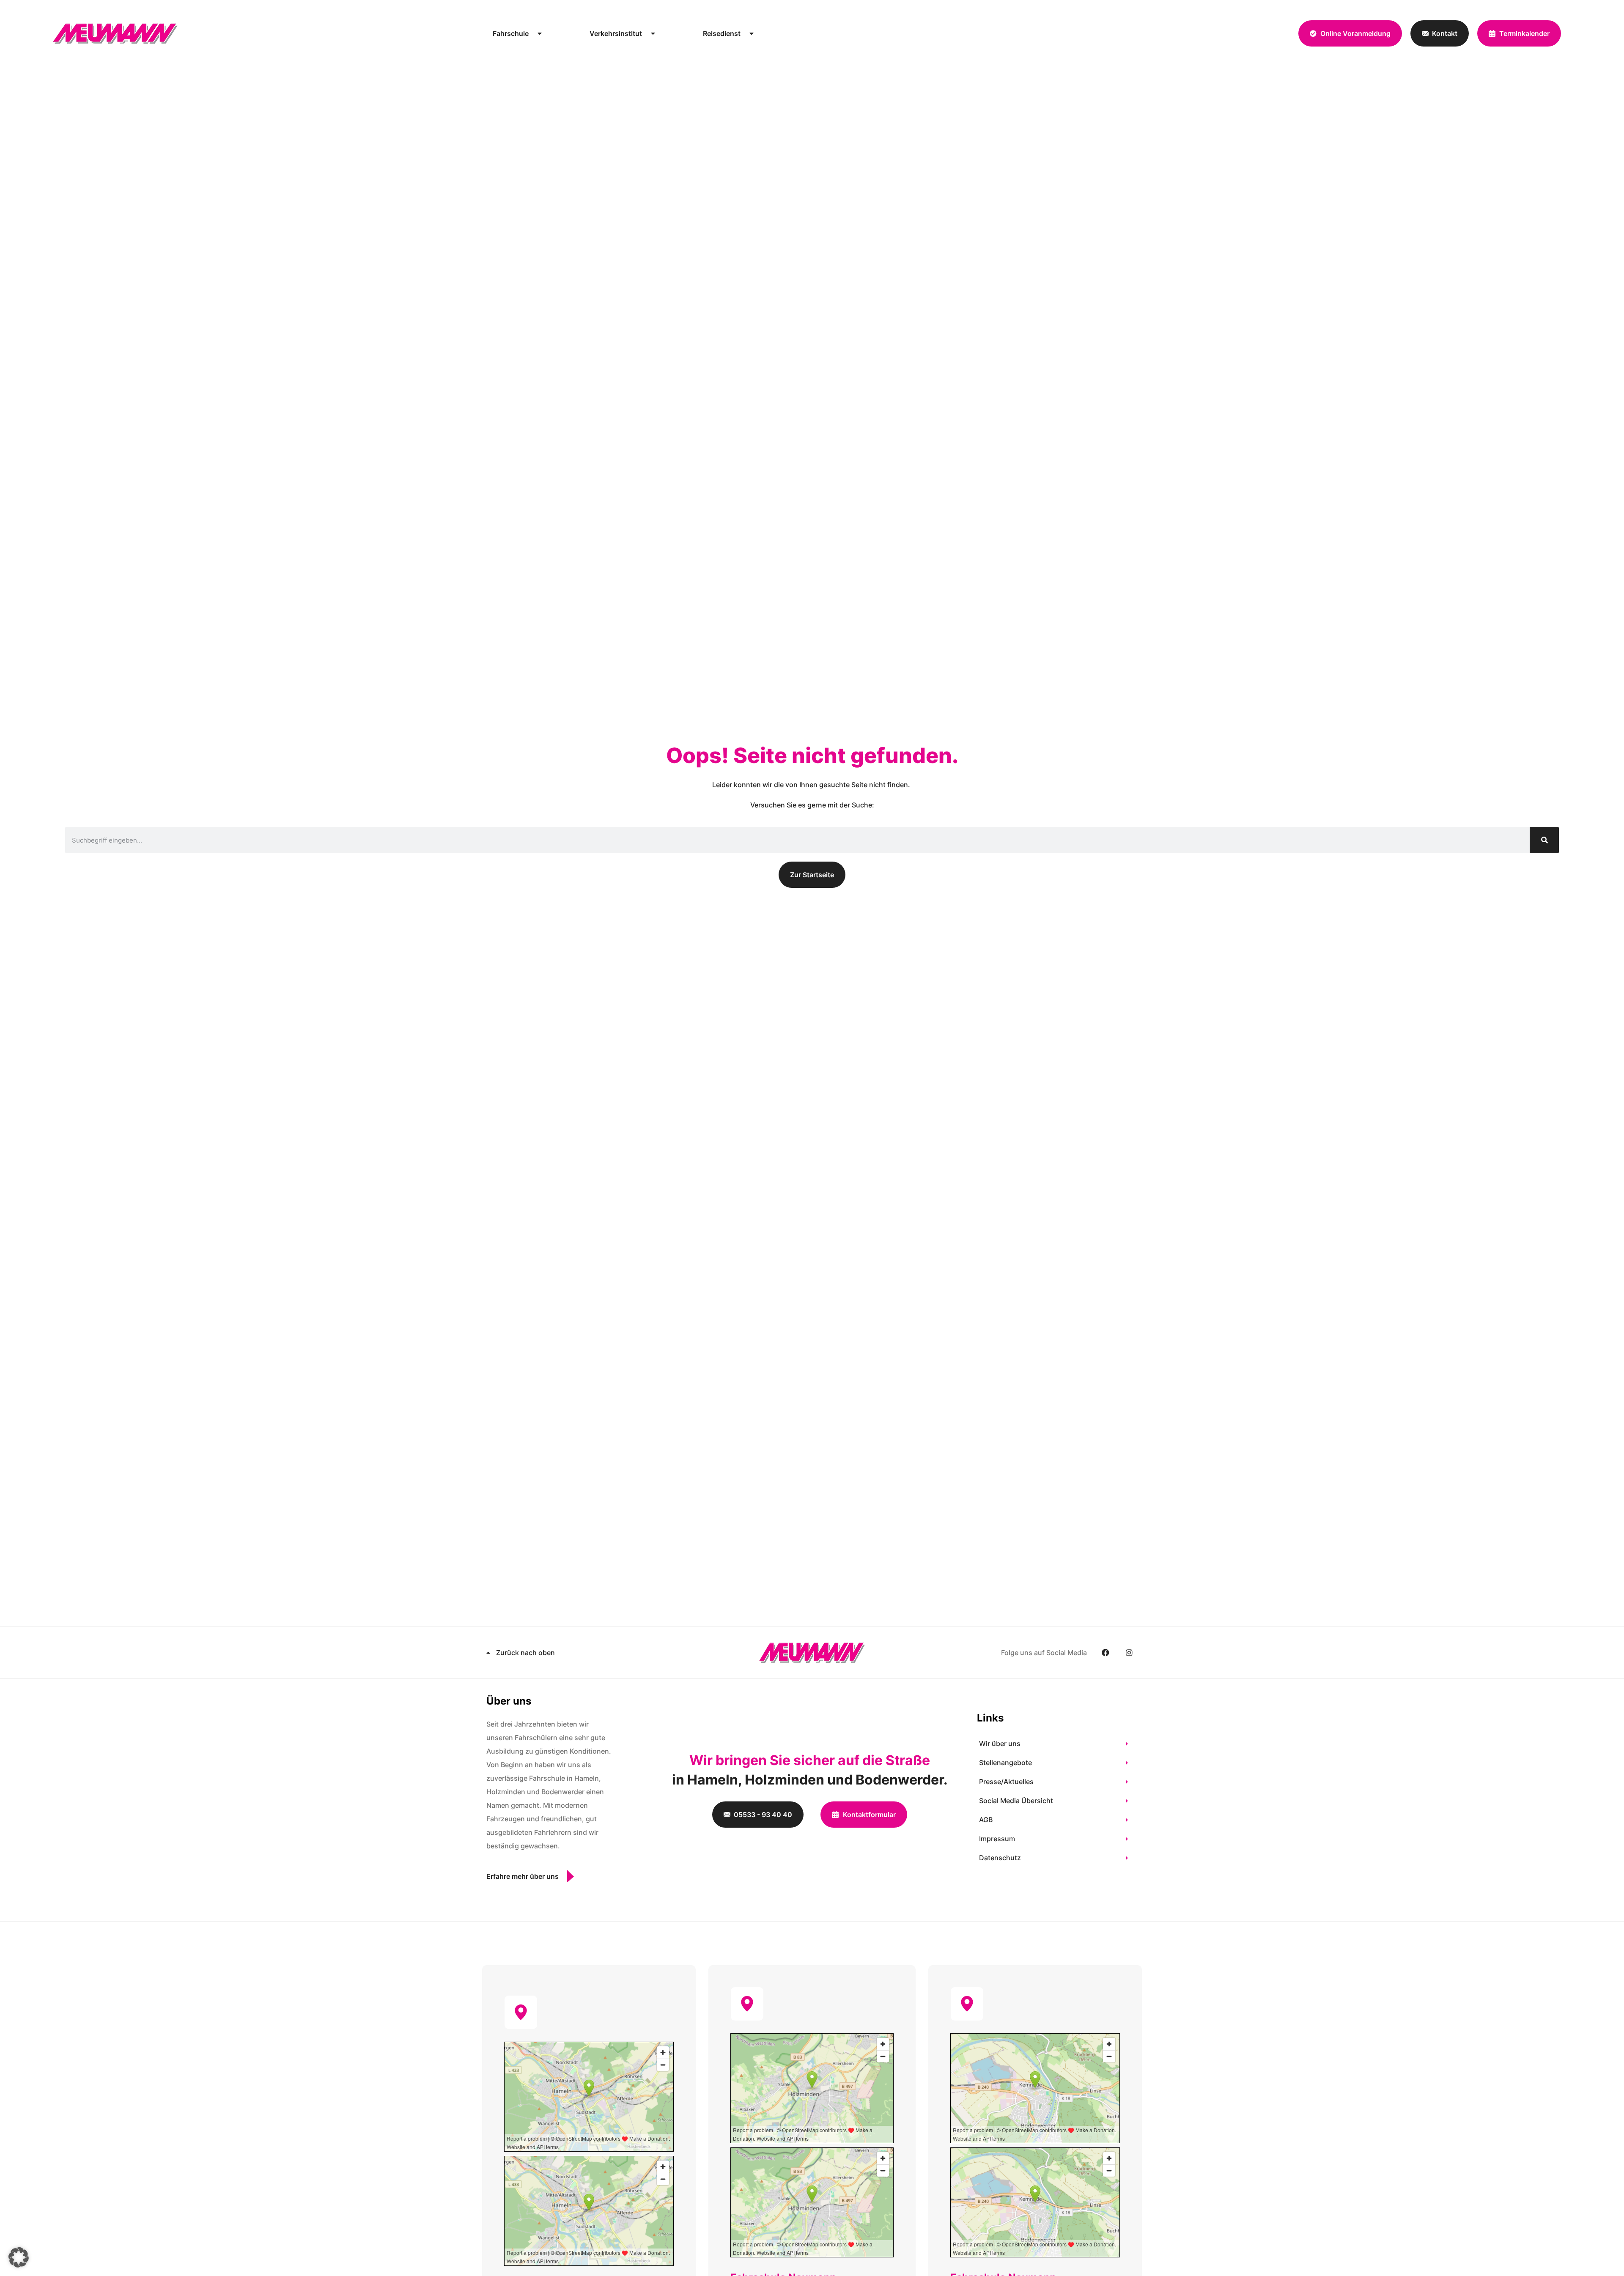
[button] (19, 2257)
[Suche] (1544, 840)
